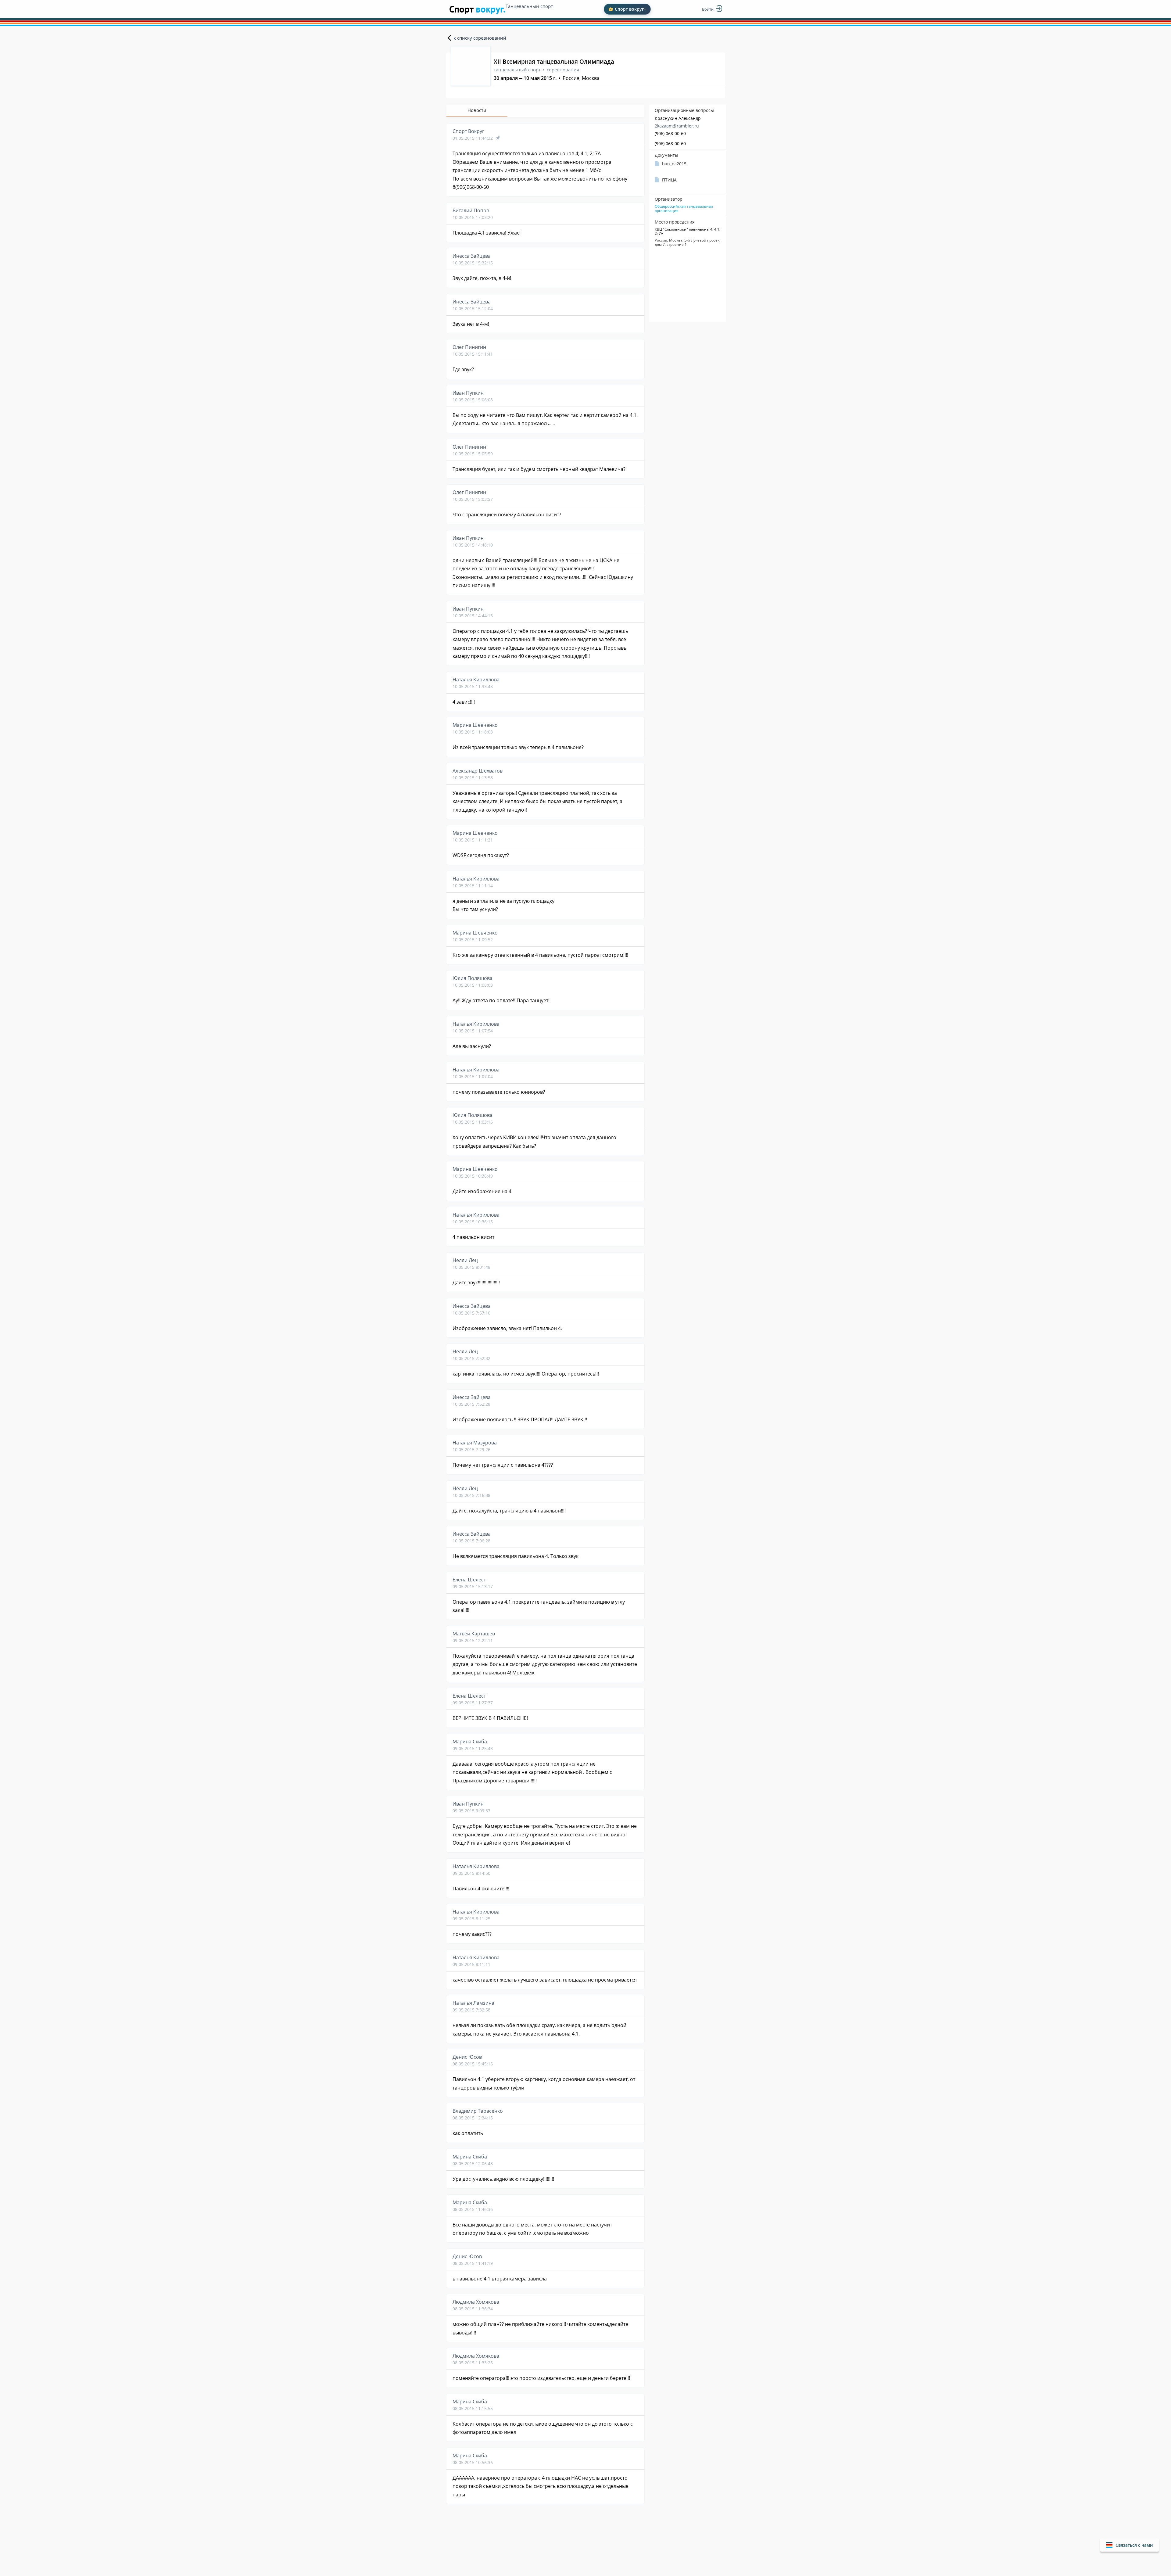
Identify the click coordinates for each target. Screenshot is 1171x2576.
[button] (1130, 2545)
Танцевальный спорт (529, 6)
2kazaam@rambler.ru (677, 126)
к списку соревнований (480, 38)
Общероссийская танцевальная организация (684, 209)
